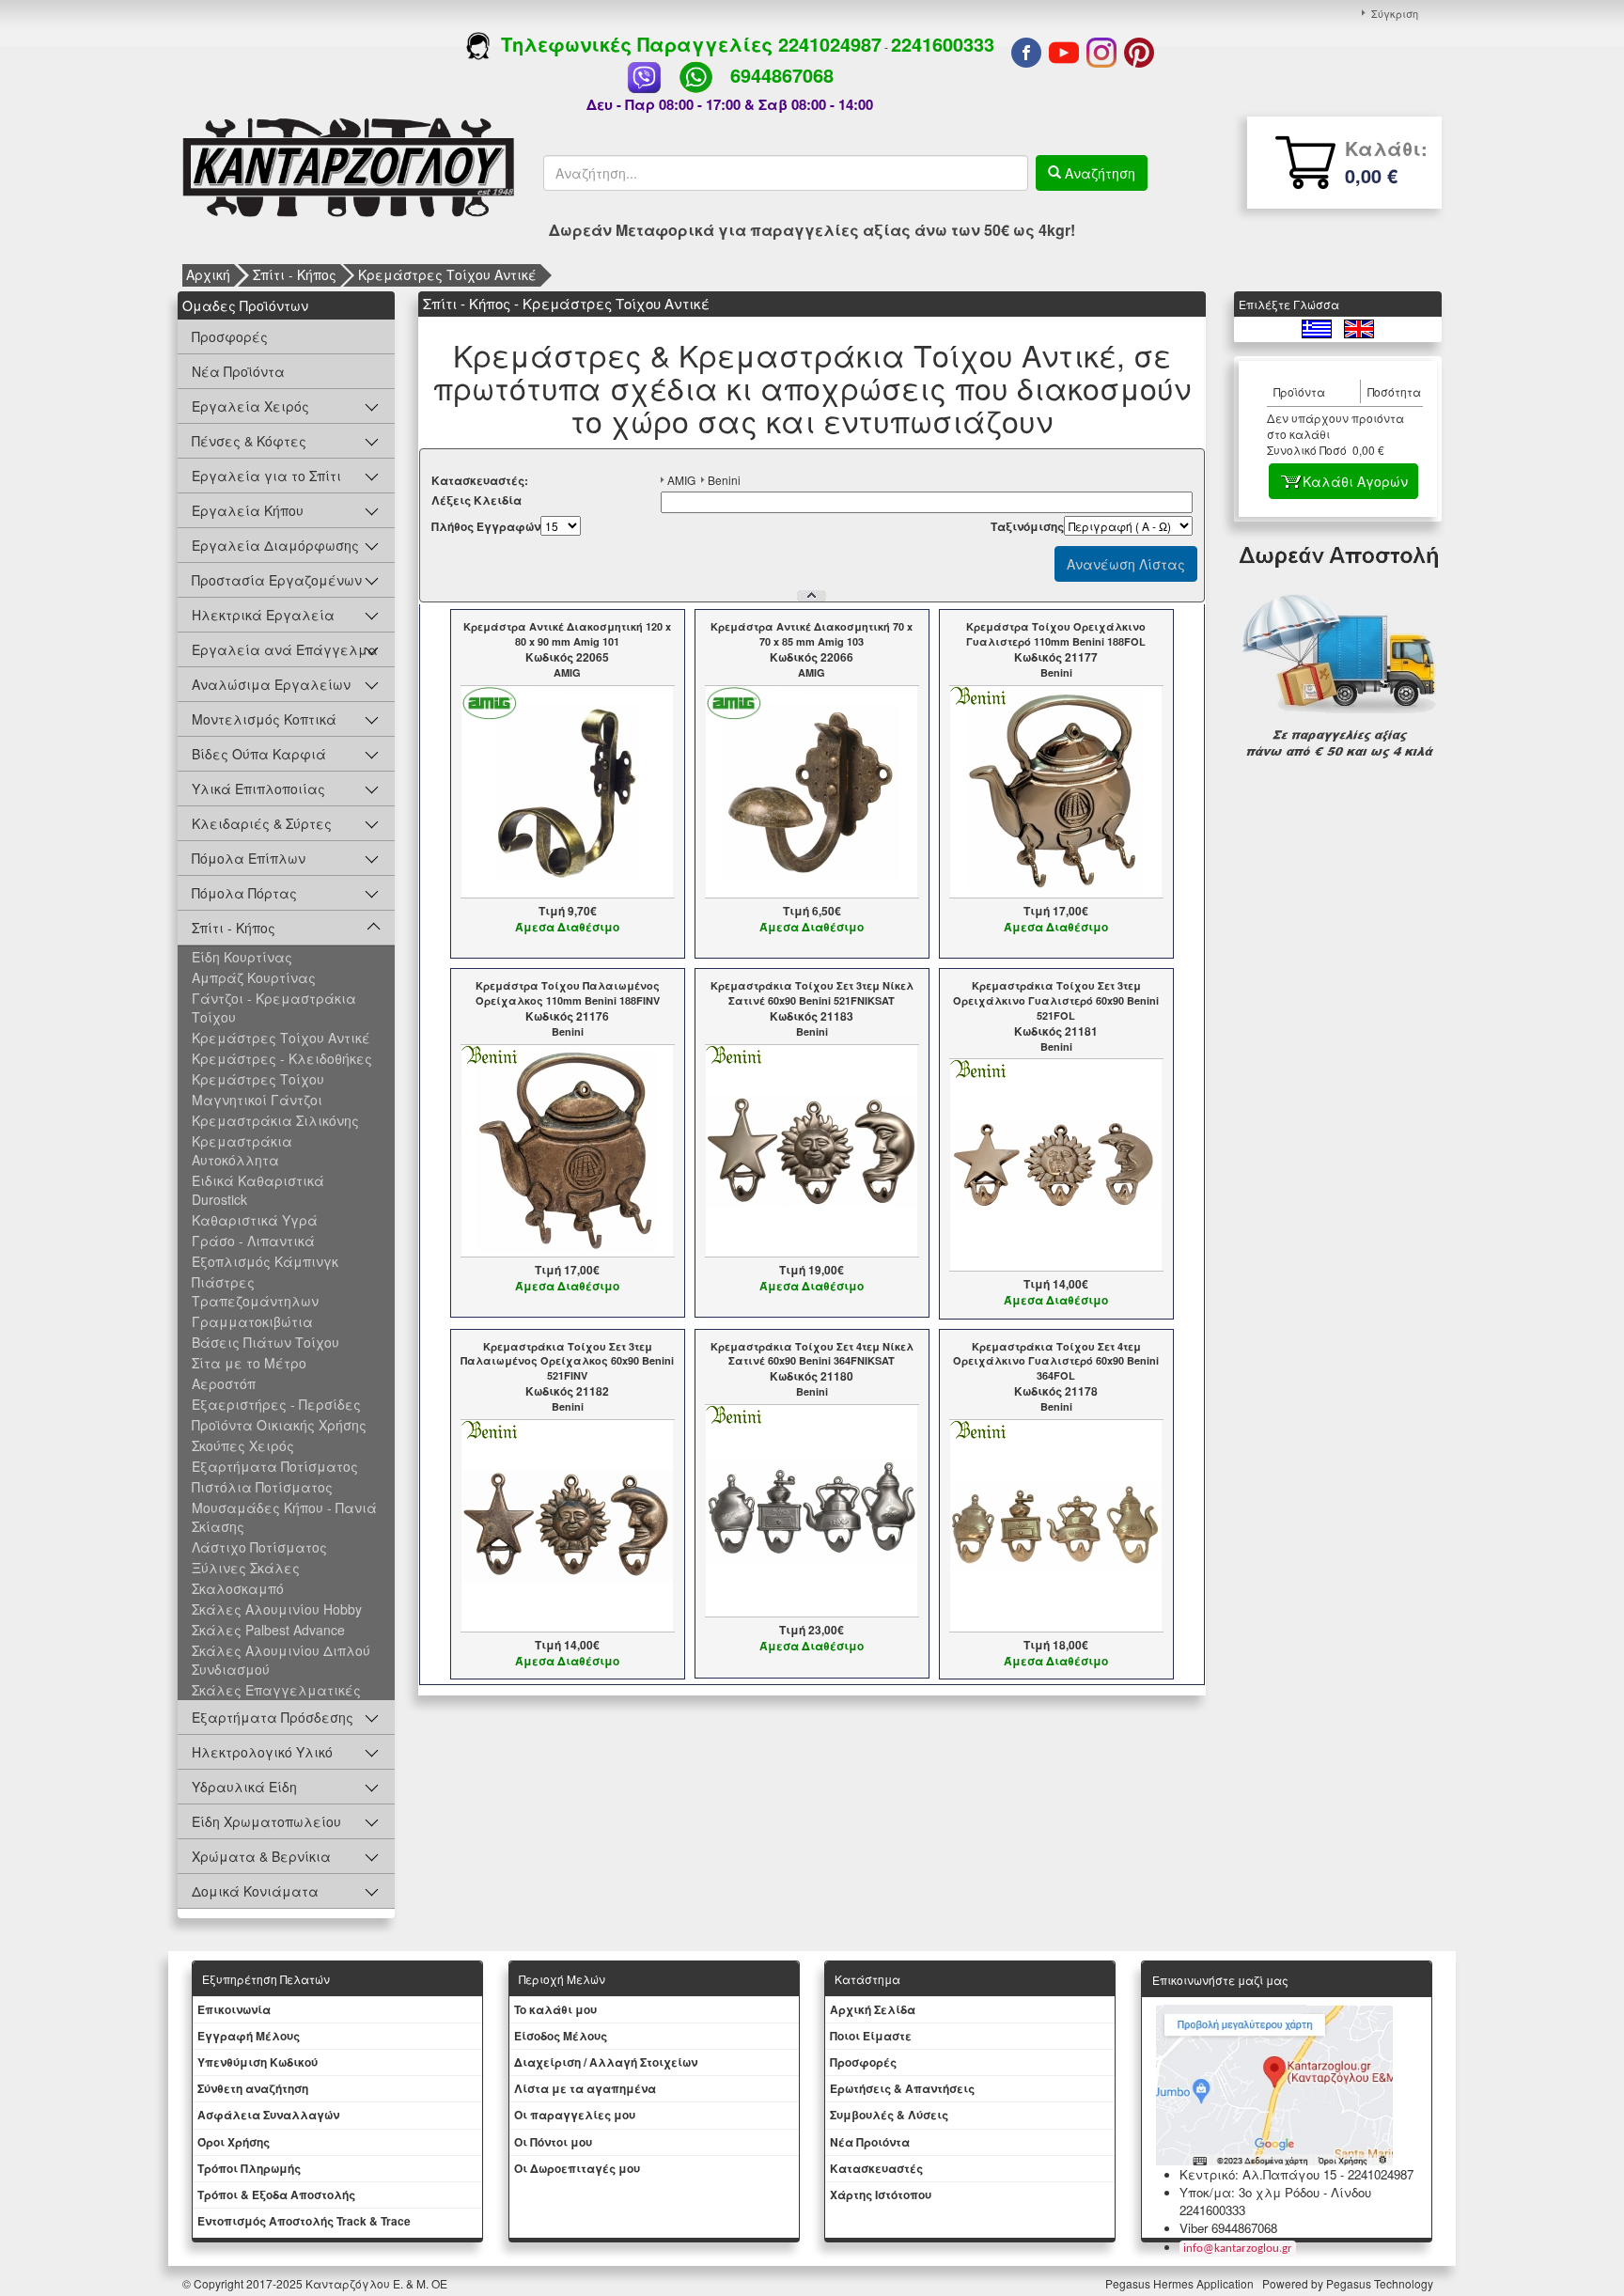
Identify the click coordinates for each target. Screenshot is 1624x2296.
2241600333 (943, 44)
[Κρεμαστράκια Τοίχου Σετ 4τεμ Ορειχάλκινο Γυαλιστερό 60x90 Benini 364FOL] (1056, 1523)
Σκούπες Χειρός (243, 1445)
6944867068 (782, 75)
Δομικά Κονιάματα (255, 1891)
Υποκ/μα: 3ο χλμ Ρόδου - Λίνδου (1275, 2192)
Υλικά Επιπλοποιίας (258, 789)
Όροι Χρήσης (234, 2142)
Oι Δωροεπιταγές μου (577, 2168)
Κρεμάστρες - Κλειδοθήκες (282, 1058)
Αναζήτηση (1098, 173)
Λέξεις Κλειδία (476, 500)
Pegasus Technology (1381, 2283)
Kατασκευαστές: (480, 481)
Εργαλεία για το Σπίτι (266, 476)
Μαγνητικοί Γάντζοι (257, 1100)
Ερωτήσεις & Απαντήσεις (902, 2088)
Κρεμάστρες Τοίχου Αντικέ (447, 274)
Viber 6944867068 (1228, 2228)
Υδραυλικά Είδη (244, 1787)
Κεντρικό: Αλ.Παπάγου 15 (1258, 2174)
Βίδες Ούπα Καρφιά (259, 754)
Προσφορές (230, 336)
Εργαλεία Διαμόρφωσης (275, 545)
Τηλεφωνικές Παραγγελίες (634, 44)
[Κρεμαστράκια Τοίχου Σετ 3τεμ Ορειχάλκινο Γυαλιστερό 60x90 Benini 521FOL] (1056, 1164)
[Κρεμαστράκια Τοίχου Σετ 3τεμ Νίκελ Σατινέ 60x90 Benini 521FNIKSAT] (812, 1148)
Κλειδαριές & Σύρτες (262, 823)
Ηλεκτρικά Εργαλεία (263, 615)
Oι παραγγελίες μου (575, 2115)
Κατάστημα (867, 1979)
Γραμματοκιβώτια (252, 1321)
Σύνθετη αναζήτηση (253, 2088)
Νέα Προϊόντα (238, 371)
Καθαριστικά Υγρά (255, 1220)
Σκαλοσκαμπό (238, 1588)
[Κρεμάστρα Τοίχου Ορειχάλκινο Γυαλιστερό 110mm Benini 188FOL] (1056, 789)
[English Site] (1359, 327)
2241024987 (830, 44)
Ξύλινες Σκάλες (246, 1568)
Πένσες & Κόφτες (249, 441)
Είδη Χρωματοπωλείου (266, 1821)
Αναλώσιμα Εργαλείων (271, 684)
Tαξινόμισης (1027, 527)
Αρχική (208, 274)
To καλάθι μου (555, 2009)
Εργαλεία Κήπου (248, 510)
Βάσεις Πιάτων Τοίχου (265, 1342)
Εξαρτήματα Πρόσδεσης (273, 1717)
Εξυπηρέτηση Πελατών (266, 1979)
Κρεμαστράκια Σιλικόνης (275, 1120)
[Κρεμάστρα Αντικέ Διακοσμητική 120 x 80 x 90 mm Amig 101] (567, 789)
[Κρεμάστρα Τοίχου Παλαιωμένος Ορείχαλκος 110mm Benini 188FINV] (567, 1148)
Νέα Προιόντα (870, 2142)
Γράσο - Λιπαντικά (253, 1241)
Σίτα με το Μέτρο (249, 1363)
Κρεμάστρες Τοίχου (258, 1079)
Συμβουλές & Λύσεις (889, 2115)
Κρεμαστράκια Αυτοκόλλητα (242, 1150)
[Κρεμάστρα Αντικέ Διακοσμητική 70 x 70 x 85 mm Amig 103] (812, 789)
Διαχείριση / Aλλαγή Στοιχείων (606, 2062)
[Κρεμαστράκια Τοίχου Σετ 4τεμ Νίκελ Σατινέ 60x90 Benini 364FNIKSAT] (812, 1509)
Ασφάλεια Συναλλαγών (268, 2115)
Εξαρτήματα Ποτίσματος (275, 1466)
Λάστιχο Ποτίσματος (259, 1547)
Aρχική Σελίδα (873, 2009)
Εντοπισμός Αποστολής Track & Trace (304, 2221)
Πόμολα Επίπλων (249, 858)
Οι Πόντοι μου (553, 2142)
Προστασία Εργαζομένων (277, 580)
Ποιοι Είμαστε (871, 2036)
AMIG (681, 480)
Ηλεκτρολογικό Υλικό (262, 1752)
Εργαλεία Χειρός (250, 406)
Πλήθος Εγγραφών (486, 527)
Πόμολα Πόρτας (244, 893)
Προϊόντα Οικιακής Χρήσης (279, 1425)
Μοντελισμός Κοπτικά (264, 719)
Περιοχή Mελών (562, 1979)
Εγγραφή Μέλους (249, 2036)
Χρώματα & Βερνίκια (261, 1856)
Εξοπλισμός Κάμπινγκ (265, 1261)
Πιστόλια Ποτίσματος (262, 1487)
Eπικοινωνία (234, 2009)
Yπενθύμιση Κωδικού (258, 2062)
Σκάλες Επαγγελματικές (276, 1690)
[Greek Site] (1318, 327)
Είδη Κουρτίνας (242, 957)
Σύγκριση (1395, 13)
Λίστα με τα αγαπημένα (585, 2088)
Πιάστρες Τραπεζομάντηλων (255, 1291)
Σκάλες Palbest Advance (268, 1630)
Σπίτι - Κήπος (295, 274)
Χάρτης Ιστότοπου (881, 2194)
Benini (724, 480)
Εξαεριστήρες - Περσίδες (276, 1404)
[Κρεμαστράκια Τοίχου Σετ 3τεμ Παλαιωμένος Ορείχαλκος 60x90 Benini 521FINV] (567, 1523)
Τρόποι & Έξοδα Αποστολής (276, 2194)
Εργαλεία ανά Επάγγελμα (285, 649)
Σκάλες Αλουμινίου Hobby (277, 1609)
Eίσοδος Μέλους (561, 2036)
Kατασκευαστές (876, 2168)
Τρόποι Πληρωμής (249, 2168)
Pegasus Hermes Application (1181, 2283)
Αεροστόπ (224, 1383)
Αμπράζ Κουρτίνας (254, 977)
